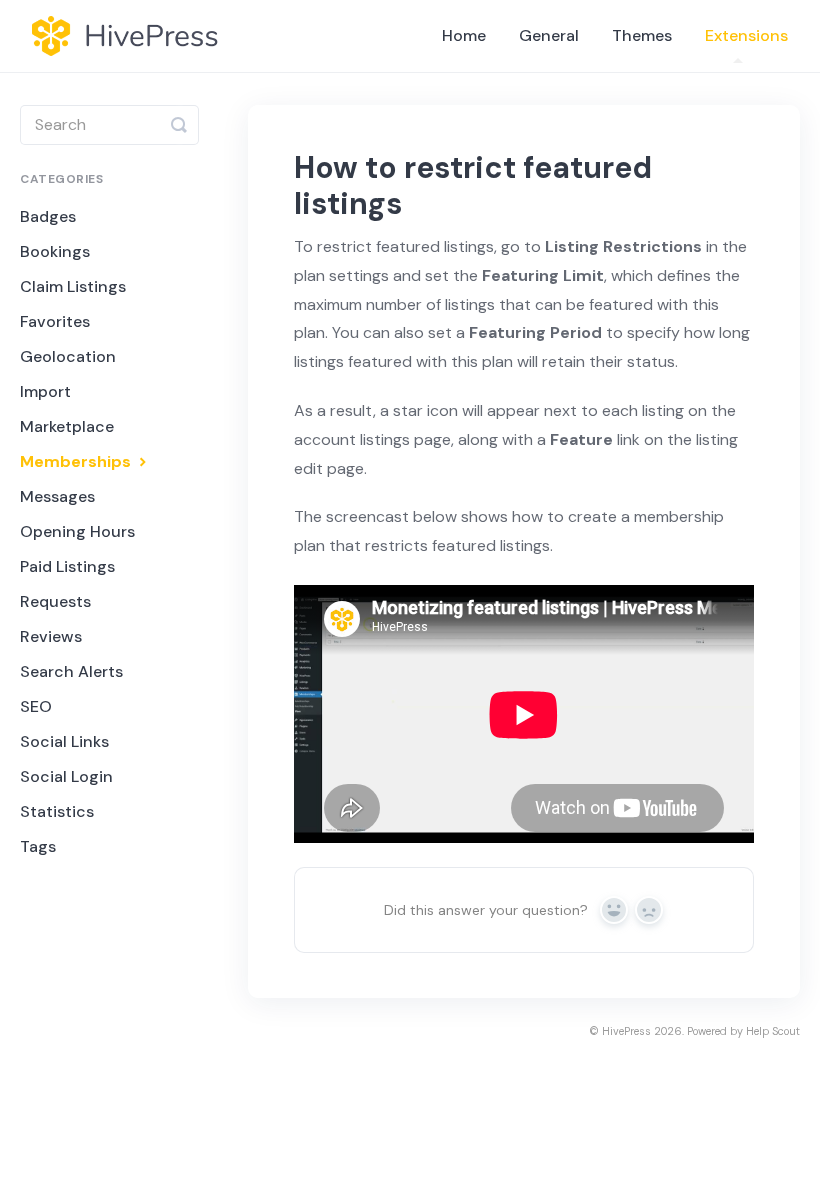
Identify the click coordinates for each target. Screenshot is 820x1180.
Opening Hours (77, 531)
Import (45, 391)
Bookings (55, 251)
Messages (57, 496)
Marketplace (67, 426)
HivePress (626, 1031)
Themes (642, 35)
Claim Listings (73, 286)
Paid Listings (67, 566)
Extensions (746, 35)
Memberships (77, 461)
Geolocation (68, 356)
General (549, 35)
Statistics (57, 811)
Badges (48, 216)
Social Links (64, 741)
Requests (55, 601)
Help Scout (773, 1031)
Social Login (66, 776)
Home (464, 35)
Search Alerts (71, 671)
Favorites (55, 321)
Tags (38, 846)
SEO (36, 706)
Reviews (51, 636)
